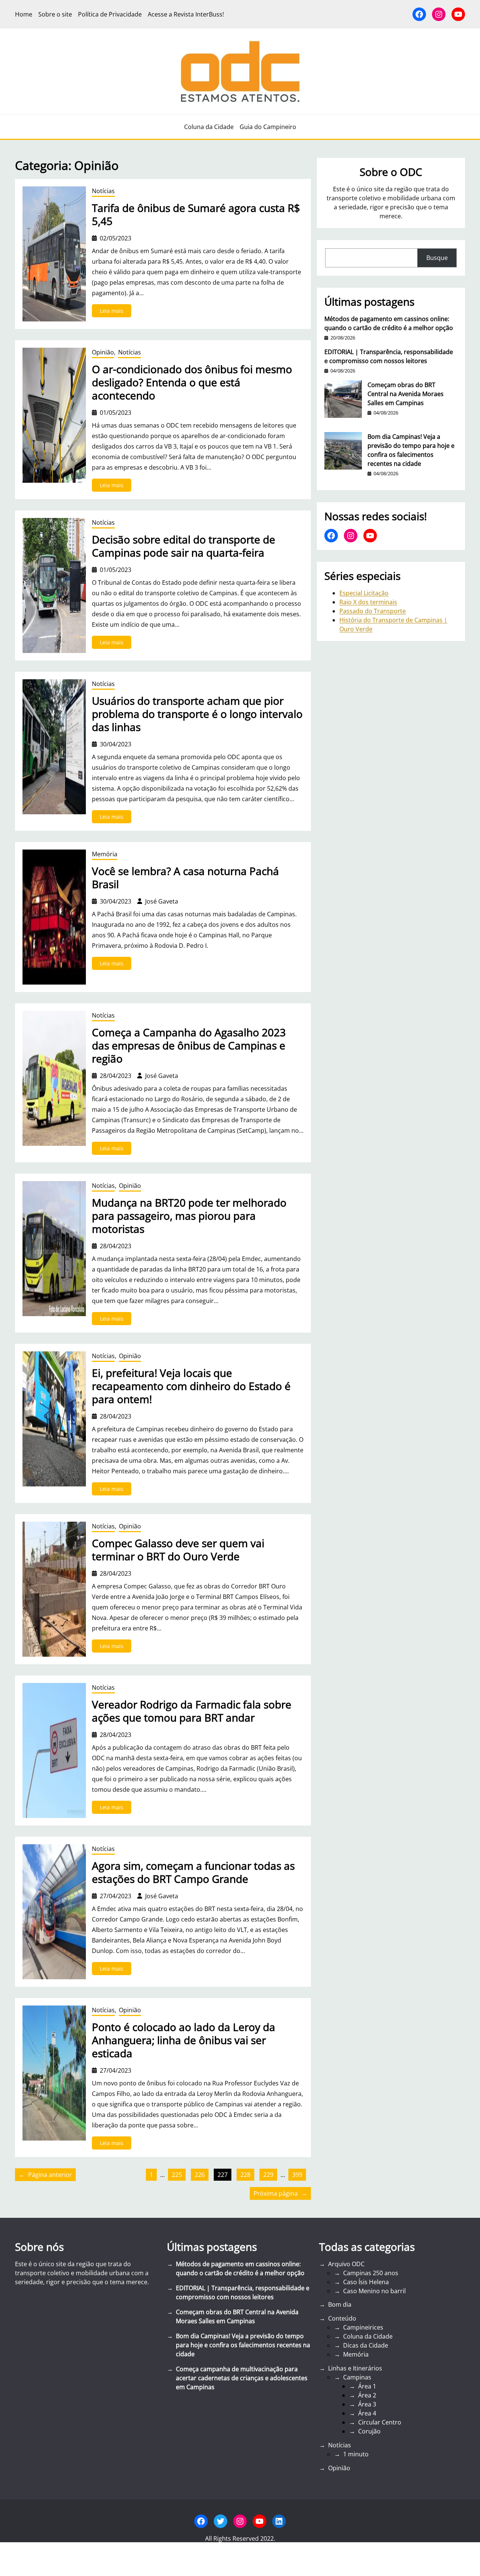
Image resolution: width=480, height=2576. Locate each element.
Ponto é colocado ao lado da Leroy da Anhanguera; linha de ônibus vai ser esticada (184, 2040)
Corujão (369, 2431)
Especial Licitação (364, 593)
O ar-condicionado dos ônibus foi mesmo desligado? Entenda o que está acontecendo (192, 382)
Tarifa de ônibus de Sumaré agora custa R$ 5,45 (196, 215)
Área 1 (367, 2386)
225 (177, 2175)
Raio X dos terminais (368, 602)
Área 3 (367, 2404)
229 (268, 2175)
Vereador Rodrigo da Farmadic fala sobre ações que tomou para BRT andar (192, 1711)
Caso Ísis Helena (366, 2282)
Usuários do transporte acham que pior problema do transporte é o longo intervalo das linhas (197, 714)
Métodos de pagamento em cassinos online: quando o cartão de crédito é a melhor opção (389, 323)
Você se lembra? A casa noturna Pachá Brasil (185, 878)
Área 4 (367, 2413)
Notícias (103, 191)
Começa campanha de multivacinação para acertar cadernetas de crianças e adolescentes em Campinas (242, 2378)
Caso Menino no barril (374, 2291)
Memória (105, 854)
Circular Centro (380, 2422)
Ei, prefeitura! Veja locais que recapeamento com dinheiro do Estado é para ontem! (191, 1386)
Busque (437, 258)
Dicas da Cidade (366, 2345)
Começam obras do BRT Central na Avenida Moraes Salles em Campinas (406, 394)
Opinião (103, 352)
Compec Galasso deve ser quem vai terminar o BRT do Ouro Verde (178, 1550)
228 (245, 2175)
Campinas (357, 2377)
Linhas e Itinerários (355, 2368)
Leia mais (115, 312)
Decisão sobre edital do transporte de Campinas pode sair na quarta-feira (184, 546)
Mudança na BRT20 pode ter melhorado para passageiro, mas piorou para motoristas (189, 1216)
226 (200, 2175)
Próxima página (280, 2193)
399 (297, 2175)
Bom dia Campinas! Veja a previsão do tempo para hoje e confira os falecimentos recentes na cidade (411, 450)
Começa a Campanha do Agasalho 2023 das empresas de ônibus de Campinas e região (189, 1046)
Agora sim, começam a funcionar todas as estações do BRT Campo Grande (193, 1872)
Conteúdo (342, 2318)
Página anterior (45, 2175)
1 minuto (356, 2454)
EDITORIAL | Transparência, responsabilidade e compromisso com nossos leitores (389, 356)
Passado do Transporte (373, 611)
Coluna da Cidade (368, 2336)
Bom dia (340, 2304)
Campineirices (363, 2327)
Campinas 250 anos (371, 2273)
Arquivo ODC (346, 2264)
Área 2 (367, 2395)
